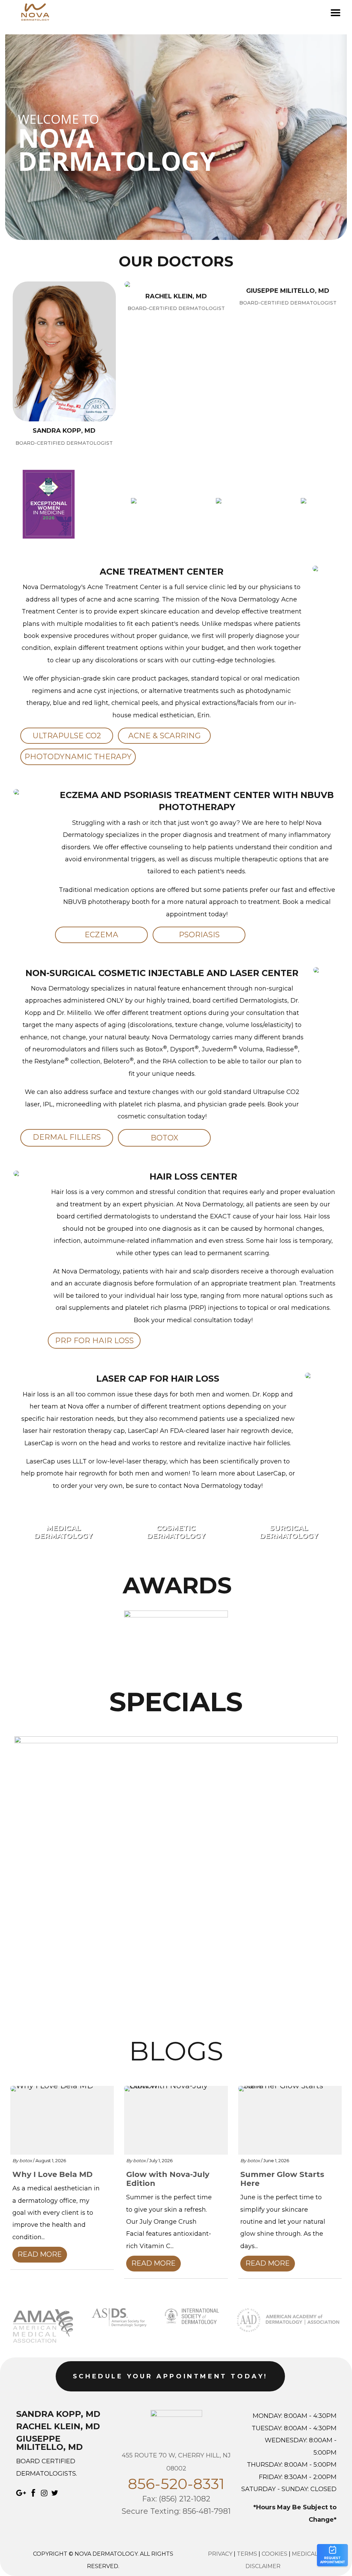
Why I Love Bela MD (52, 2175)
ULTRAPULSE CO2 (67, 736)
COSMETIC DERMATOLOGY (176, 1532)
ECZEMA (101, 935)
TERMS (247, 2554)
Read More (40, 2254)
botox (26, 2160)
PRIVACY (220, 2554)
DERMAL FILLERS (67, 1137)
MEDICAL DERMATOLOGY (63, 1532)
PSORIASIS (199, 935)
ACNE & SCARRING (164, 736)
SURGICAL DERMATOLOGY (289, 1532)
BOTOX (164, 1138)
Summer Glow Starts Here (282, 2179)
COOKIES (274, 2554)
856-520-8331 (176, 2484)
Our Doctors (176, 262)
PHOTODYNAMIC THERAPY (78, 757)
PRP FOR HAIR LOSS (94, 1341)
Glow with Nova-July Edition (168, 2179)
